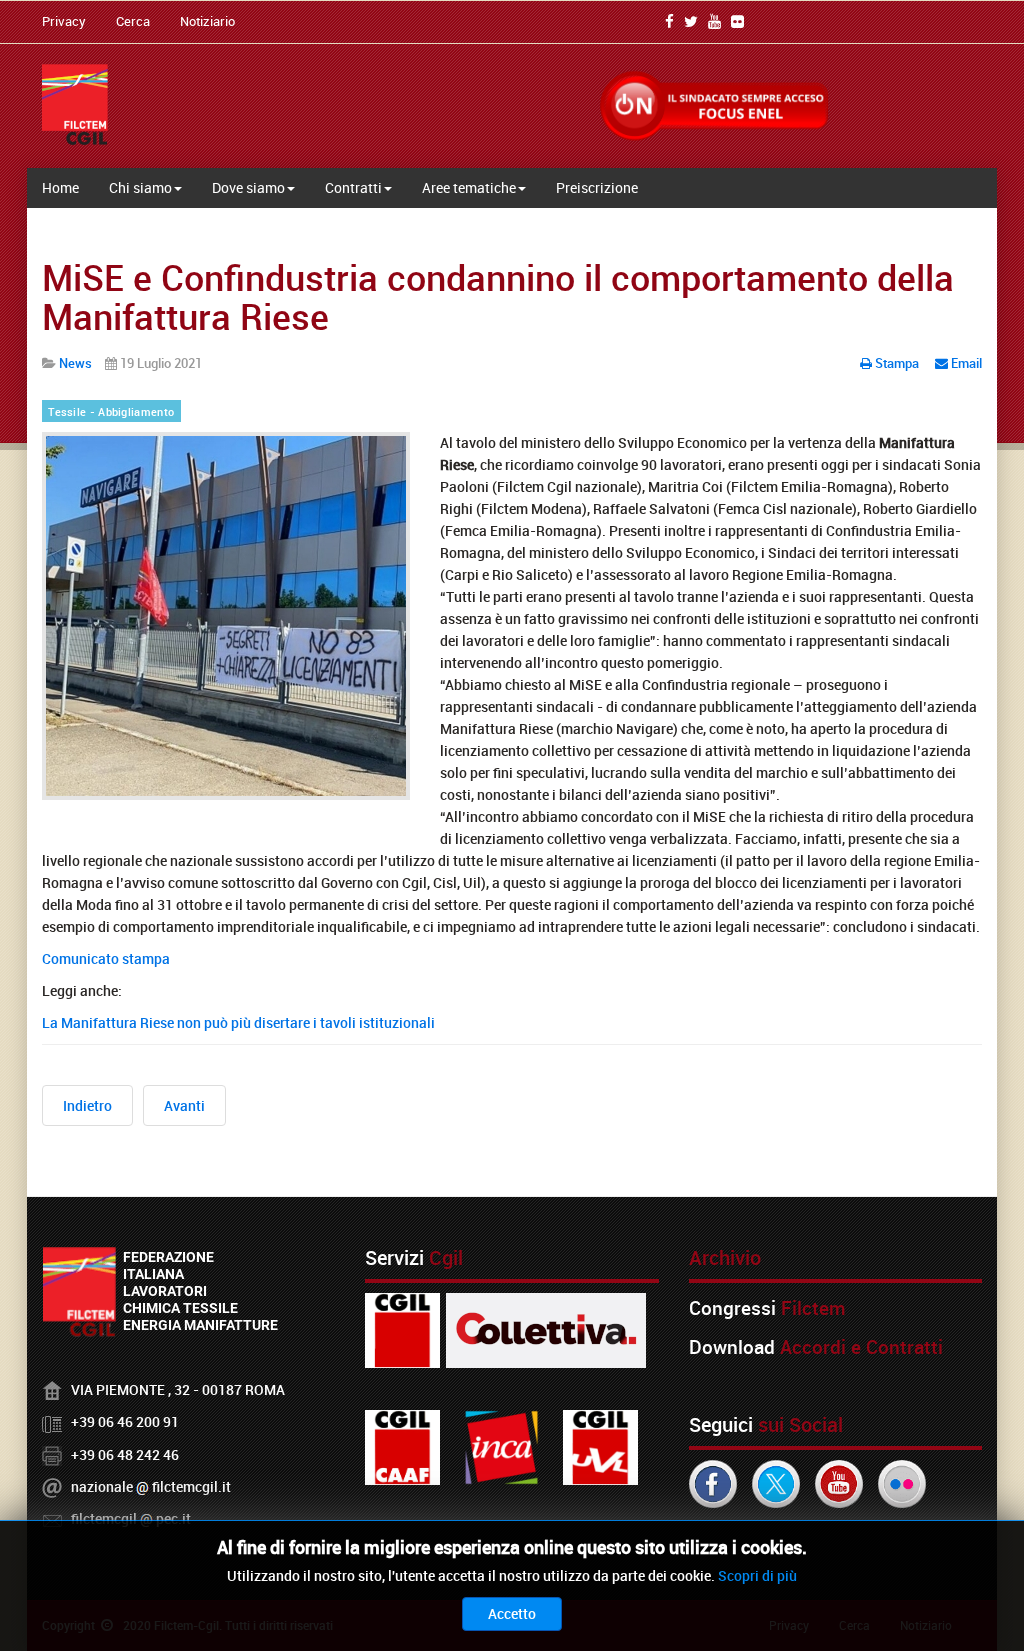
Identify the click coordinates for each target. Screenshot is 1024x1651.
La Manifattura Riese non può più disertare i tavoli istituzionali (238, 1022)
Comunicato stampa (106, 958)
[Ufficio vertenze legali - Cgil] (600, 1445)
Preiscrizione (597, 187)
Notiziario (207, 21)
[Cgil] (402, 1328)
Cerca (133, 21)
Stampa (897, 363)
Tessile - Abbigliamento (111, 412)
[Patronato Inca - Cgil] (501, 1445)
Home (60, 187)
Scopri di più (757, 1575)
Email (965, 363)
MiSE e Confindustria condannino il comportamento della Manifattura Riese (498, 297)
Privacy (64, 21)
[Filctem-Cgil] (75, 104)
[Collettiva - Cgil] (546, 1328)
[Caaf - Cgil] (402, 1445)
